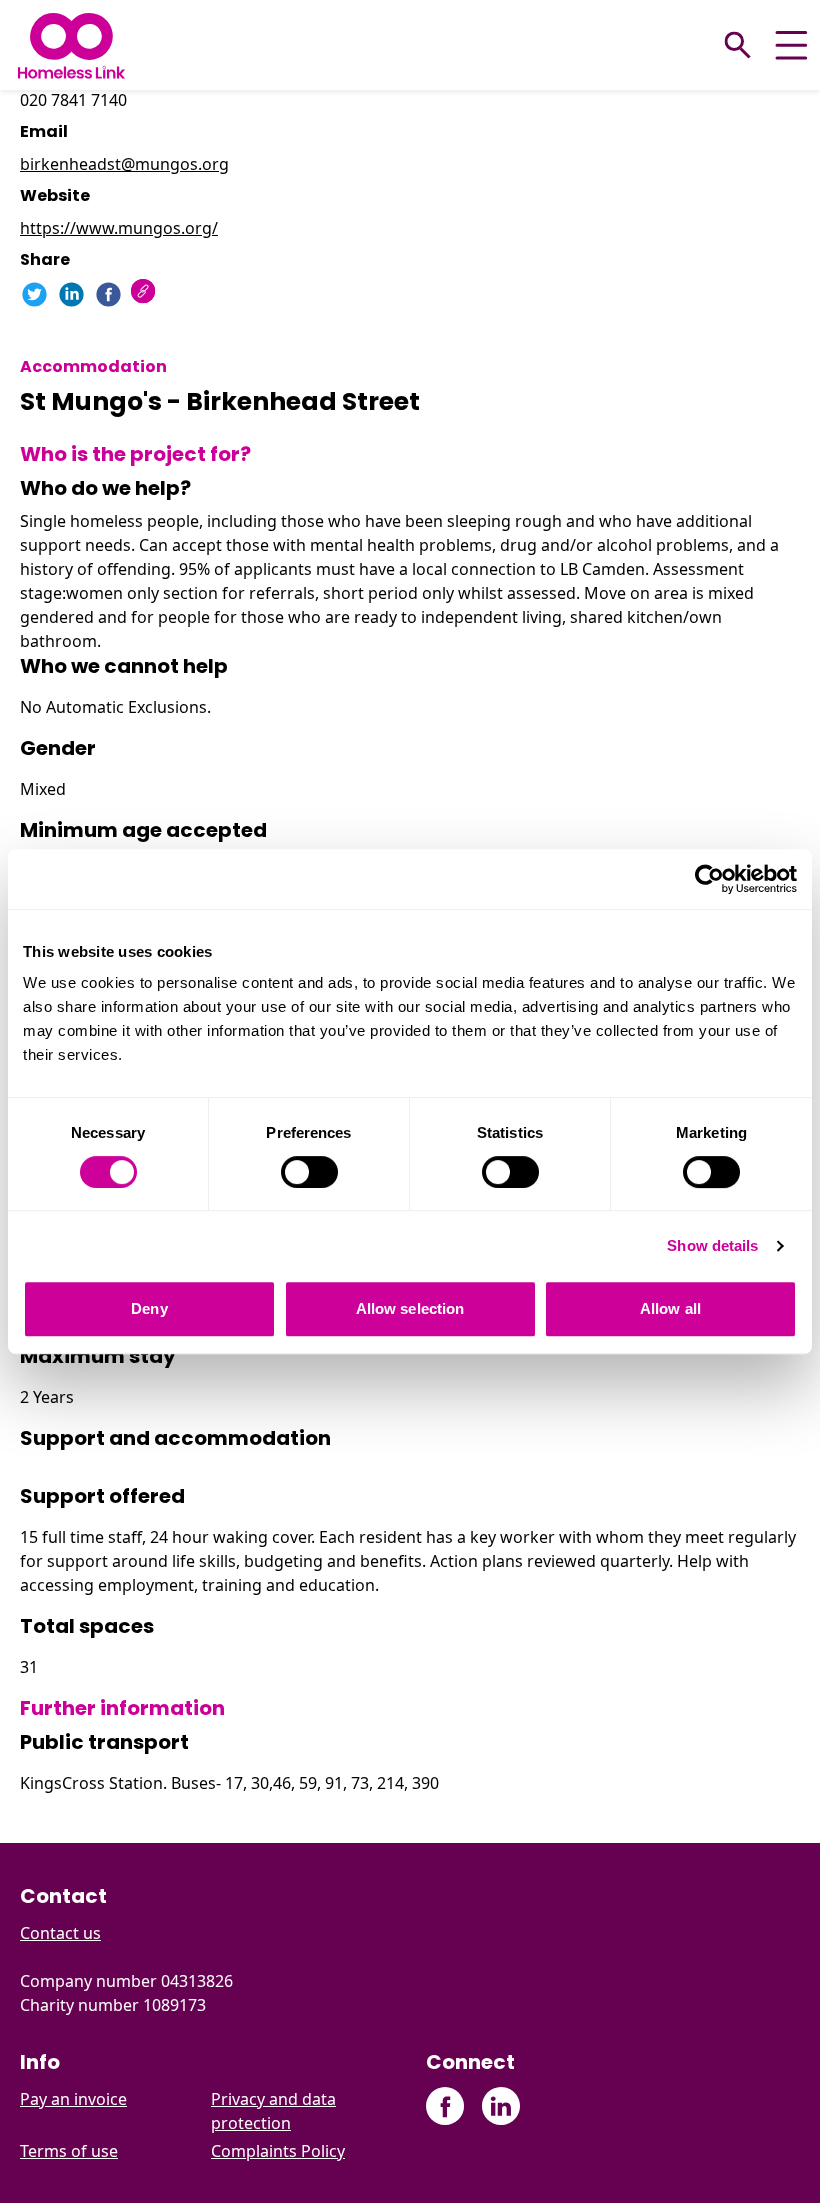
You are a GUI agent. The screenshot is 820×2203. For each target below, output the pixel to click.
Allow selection (410, 1308)
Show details (712, 1245)
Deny (149, 1308)
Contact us (60, 1933)
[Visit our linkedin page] (500, 2106)
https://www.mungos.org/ (119, 228)
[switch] (309, 1172)
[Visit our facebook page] (445, 2106)
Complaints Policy (278, 2151)
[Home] (71, 45)
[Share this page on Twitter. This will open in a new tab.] (34, 294)
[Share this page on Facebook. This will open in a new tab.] (108, 294)
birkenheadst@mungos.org (124, 164)
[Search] (738, 45)
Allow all (670, 1308)
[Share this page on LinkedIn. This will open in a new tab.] (71, 294)
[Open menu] (791, 45)
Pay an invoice (73, 2099)
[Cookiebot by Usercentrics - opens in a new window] (709, 879)
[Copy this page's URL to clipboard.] (145, 293)
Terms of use (69, 2151)
